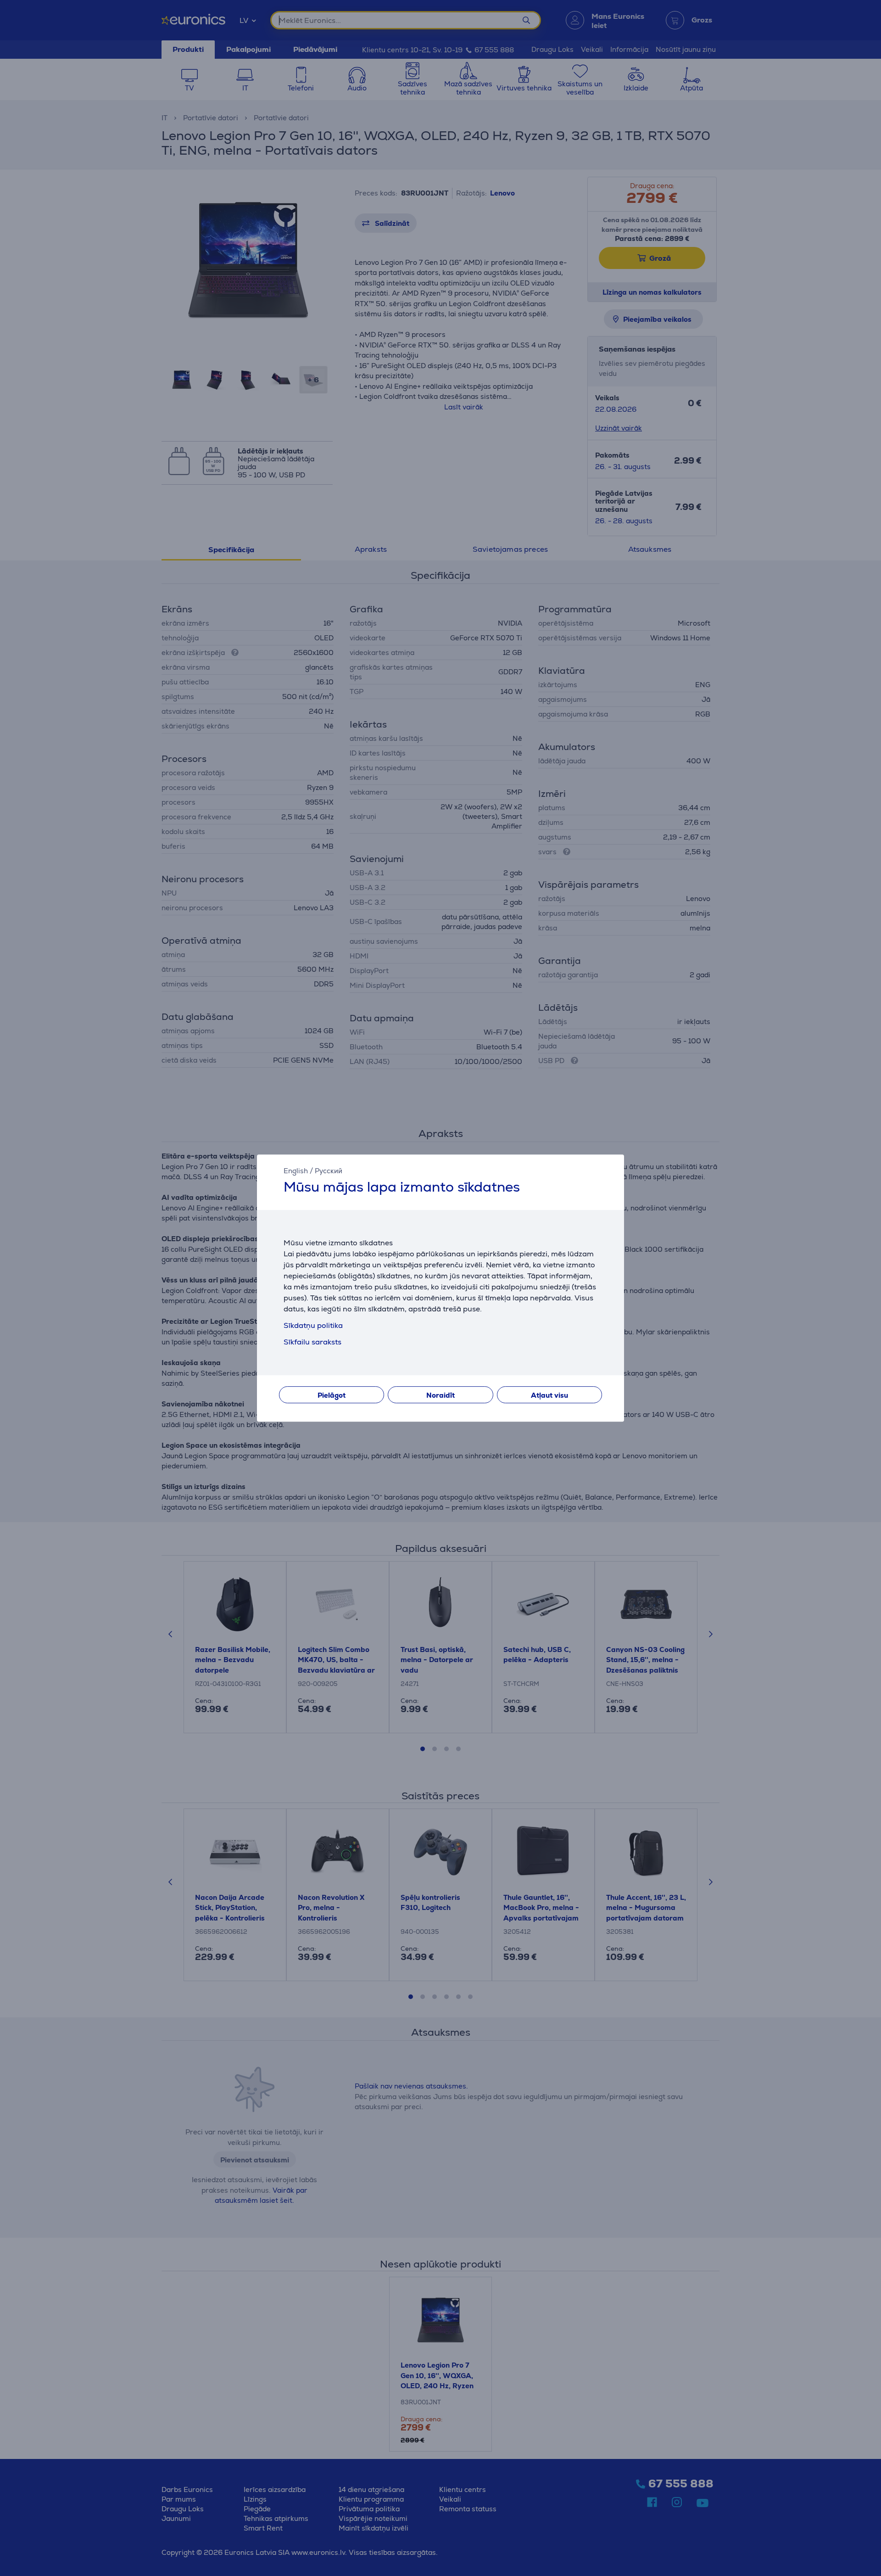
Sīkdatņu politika (313, 1325)
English (296, 1171)
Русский (329, 1171)
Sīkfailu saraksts (312, 1342)
